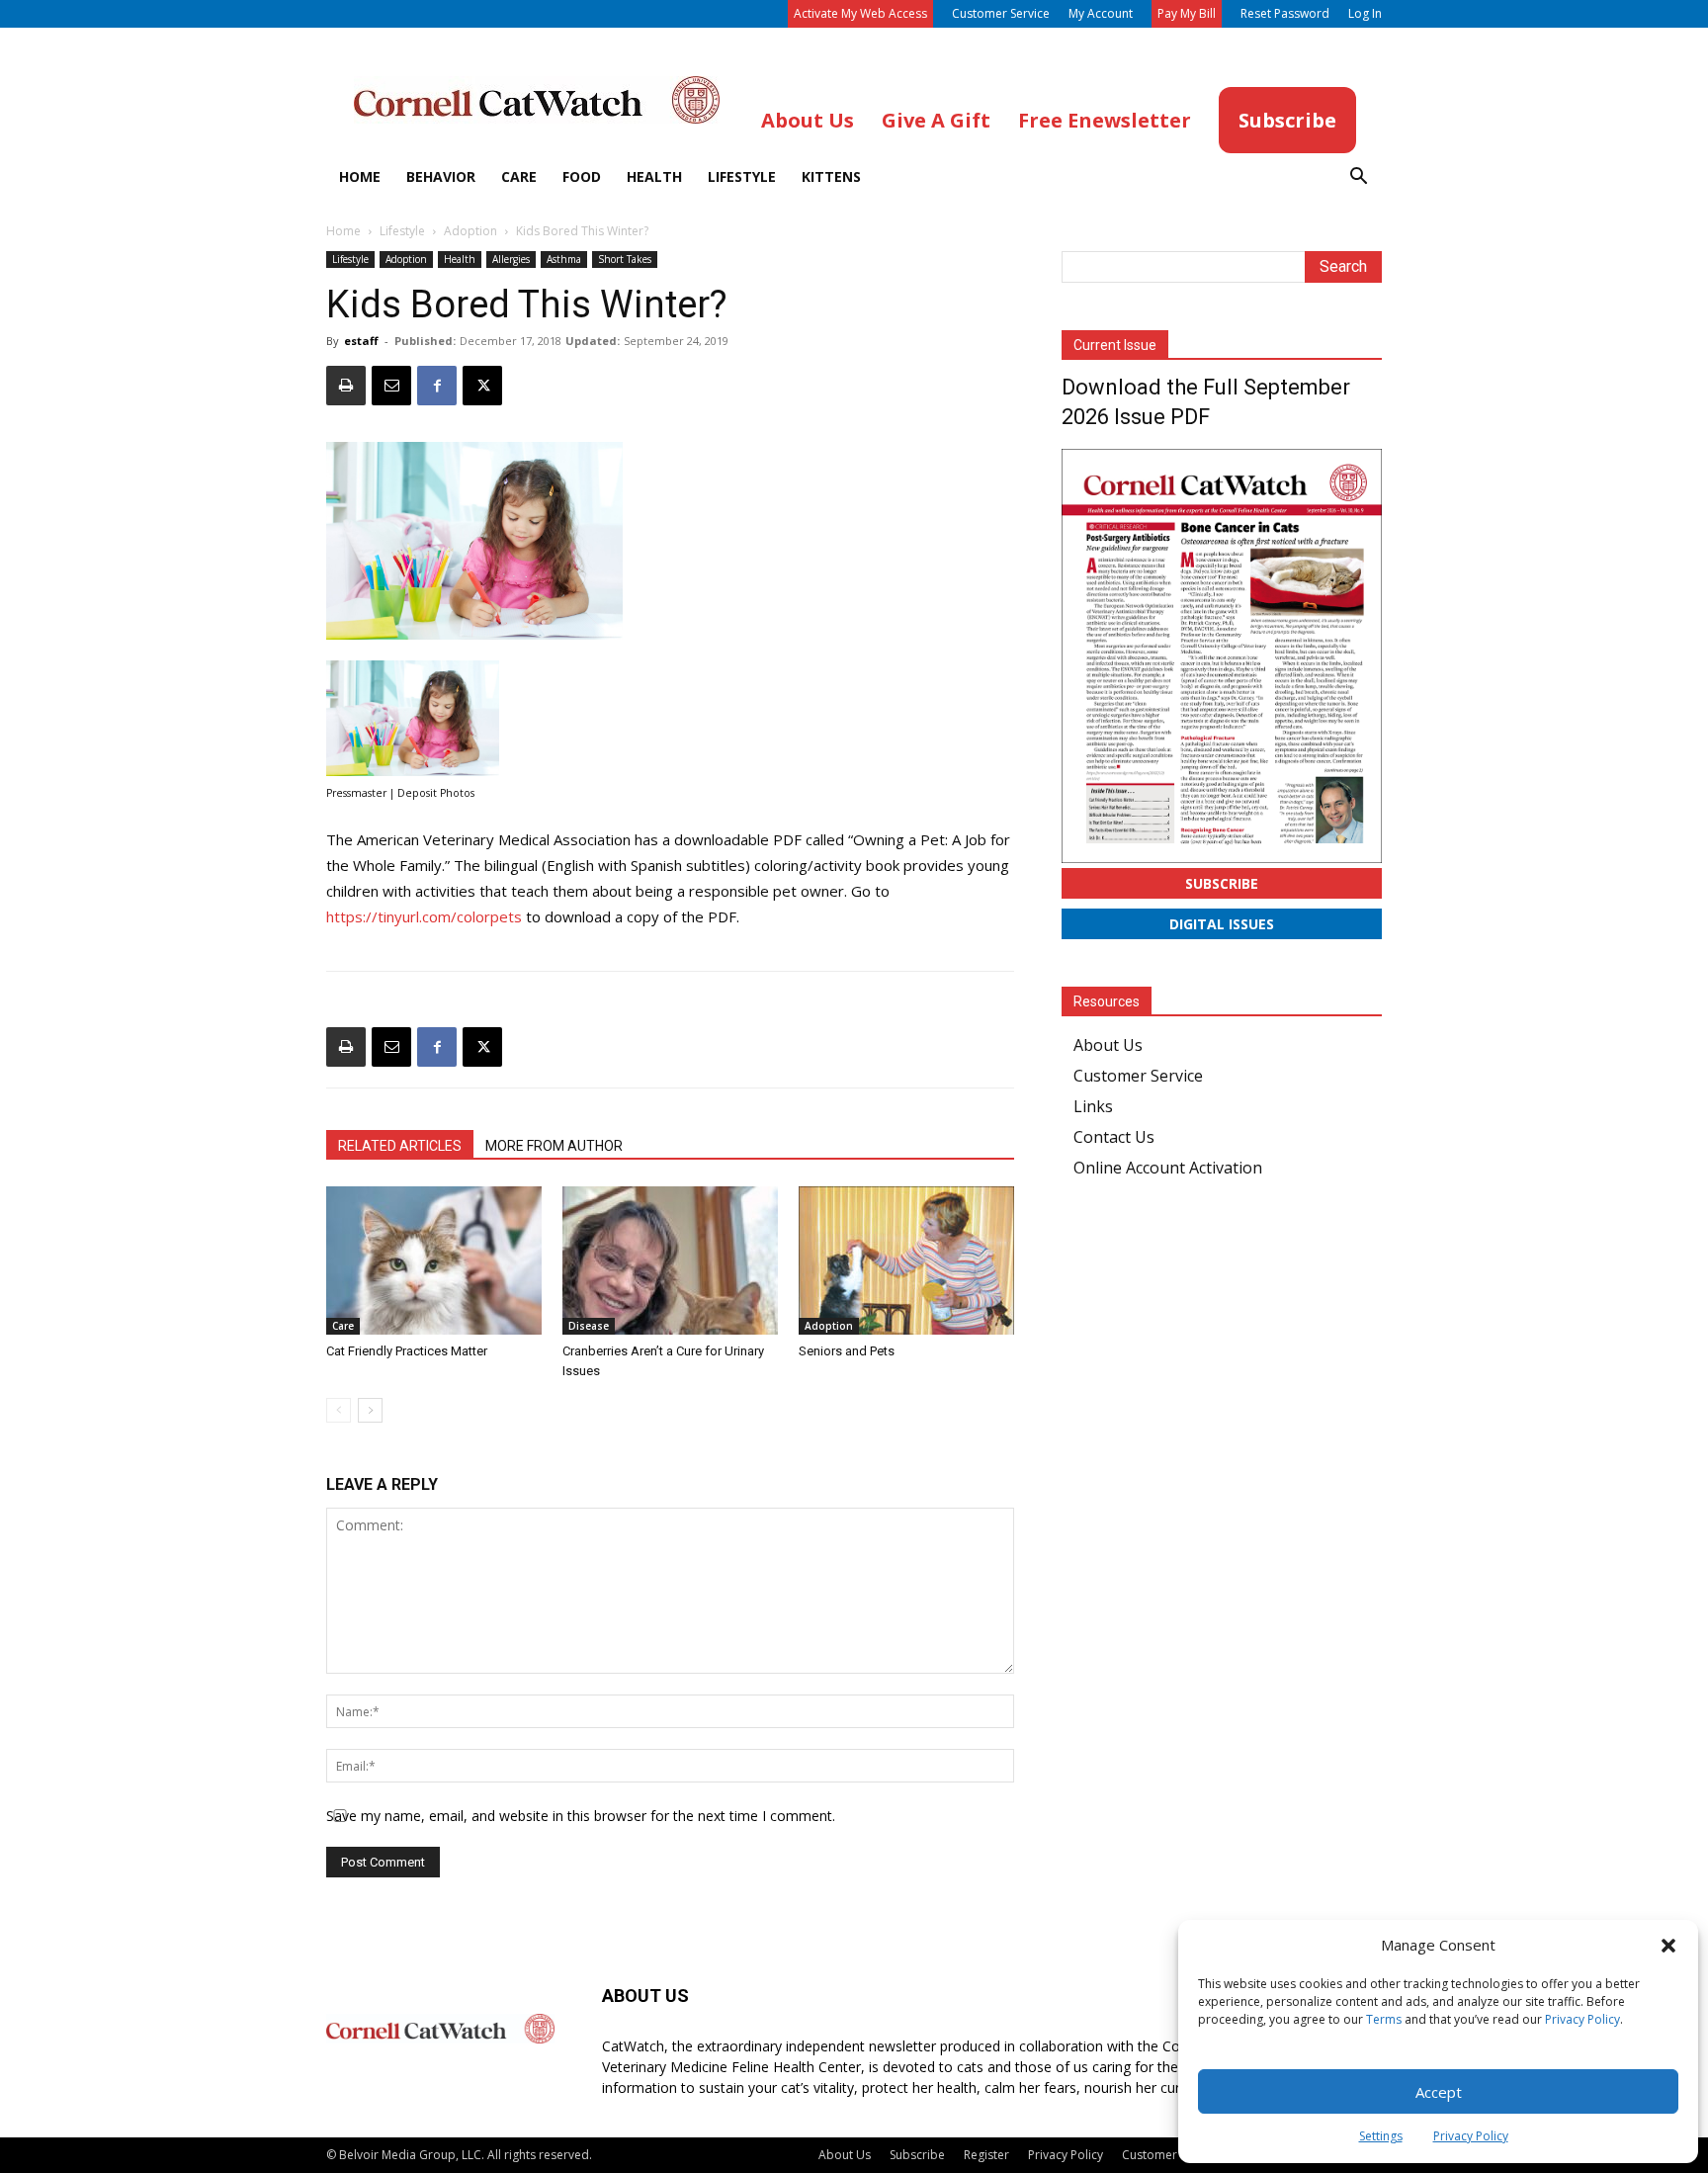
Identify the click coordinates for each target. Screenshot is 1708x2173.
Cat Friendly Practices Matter (407, 1351)
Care (519, 176)
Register (986, 2155)
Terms (1384, 2019)
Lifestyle (742, 176)
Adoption (470, 231)
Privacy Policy (1582, 2019)
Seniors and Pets (847, 1351)
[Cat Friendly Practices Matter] (434, 1260)
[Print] (346, 386)
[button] (1668, 1946)
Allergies (511, 259)
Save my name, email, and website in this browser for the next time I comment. (581, 1816)
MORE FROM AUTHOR (554, 1146)
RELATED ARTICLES (400, 1146)
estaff (361, 341)
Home (360, 176)
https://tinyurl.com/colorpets (424, 916)
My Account (1101, 13)
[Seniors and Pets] (906, 1260)
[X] (482, 386)
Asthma (564, 259)
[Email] (391, 386)
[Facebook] (437, 386)
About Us (1108, 1045)
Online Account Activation (1168, 1168)
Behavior (441, 176)
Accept (1439, 2092)
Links (1093, 1106)
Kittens (831, 176)
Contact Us (1114, 1137)
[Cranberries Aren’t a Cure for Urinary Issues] (670, 1260)
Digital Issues (1222, 924)
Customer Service (1001, 13)
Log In (1365, 13)
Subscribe (1222, 883)
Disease (589, 1326)
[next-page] (370, 1410)
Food (582, 176)
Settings (1381, 2136)
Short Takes (625, 259)
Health (654, 176)
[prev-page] (339, 1410)
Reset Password (1285, 13)
